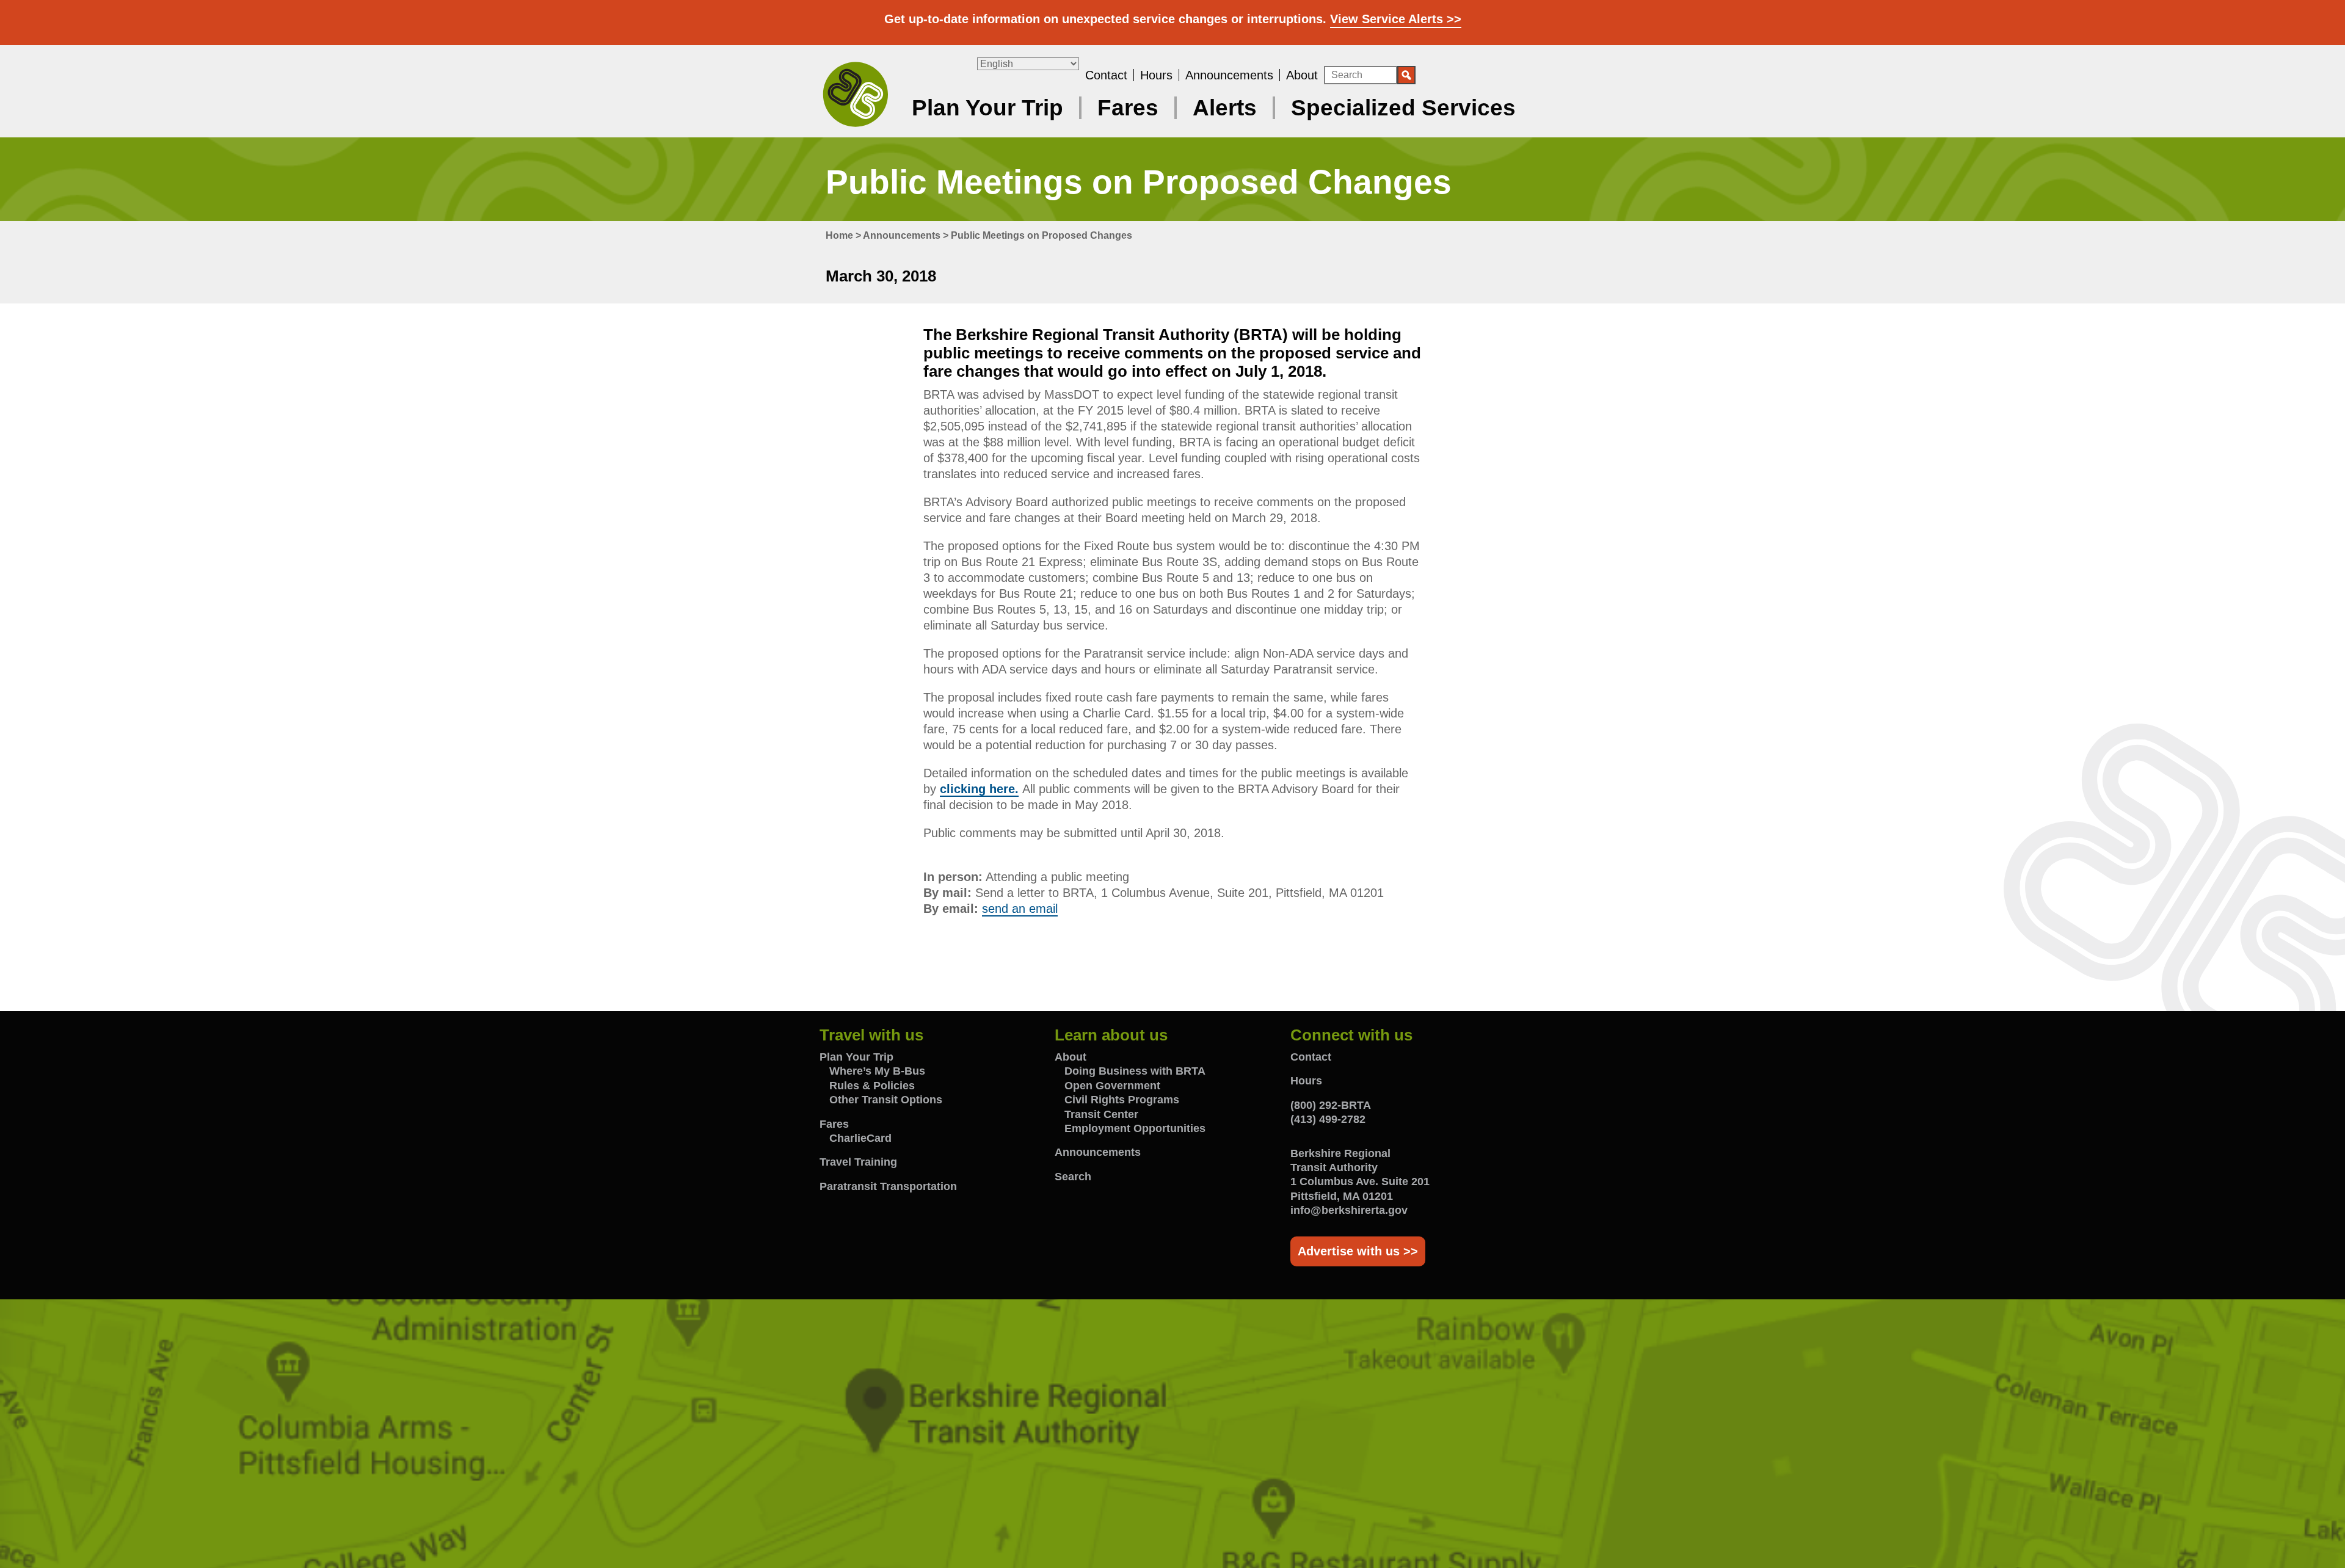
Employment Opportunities (1135, 1128)
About (1302, 75)
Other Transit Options (886, 1100)
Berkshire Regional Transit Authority (856, 93)
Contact (1106, 75)
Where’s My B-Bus (877, 1071)
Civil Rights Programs (1122, 1100)
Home (839, 235)
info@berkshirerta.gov (1349, 1210)
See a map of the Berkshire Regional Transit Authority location (1172, 1434)
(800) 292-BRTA (1331, 1105)
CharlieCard (860, 1138)
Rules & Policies (872, 1086)
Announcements (1229, 75)
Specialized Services (1403, 108)
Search (1073, 1177)
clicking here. (979, 789)
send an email (1020, 909)
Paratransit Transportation (888, 1186)
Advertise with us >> (1358, 1251)
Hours (1156, 75)
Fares (1128, 108)
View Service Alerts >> (1396, 19)
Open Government (1112, 1086)
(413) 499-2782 (1328, 1119)
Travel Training (858, 1162)
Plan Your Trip (987, 108)
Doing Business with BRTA (1135, 1071)
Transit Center (1101, 1114)
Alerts (1225, 108)
